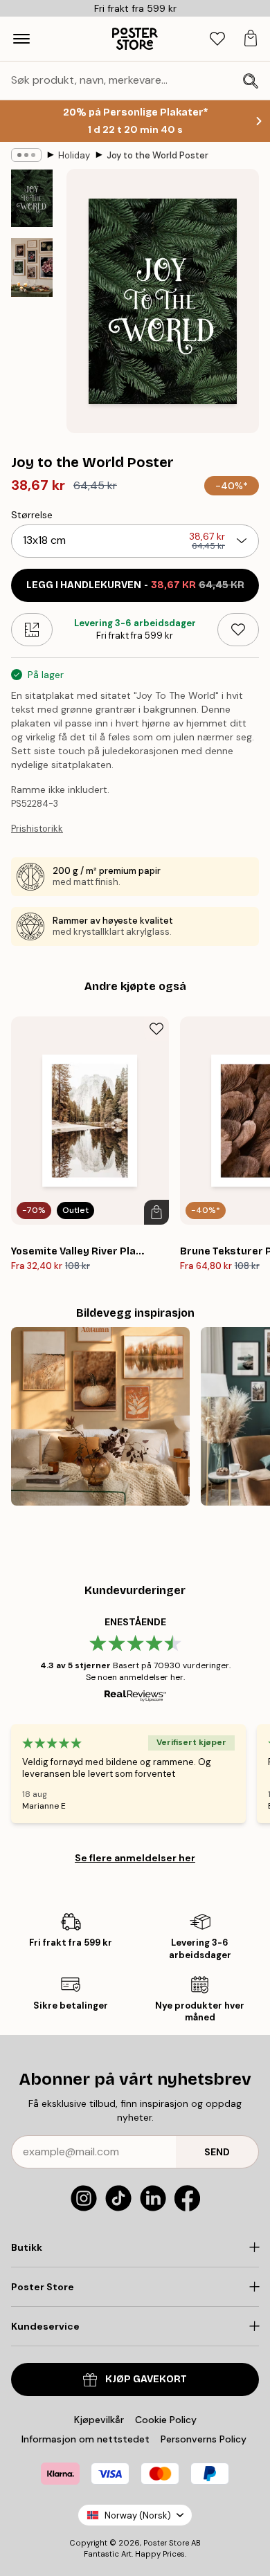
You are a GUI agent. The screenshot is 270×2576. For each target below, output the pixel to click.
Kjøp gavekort (146, 2379)
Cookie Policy (166, 2420)
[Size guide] (32, 630)
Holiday (74, 155)
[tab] (217, 39)
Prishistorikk (37, 829)
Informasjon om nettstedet (85, 2439)
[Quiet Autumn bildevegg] (100, 1416)
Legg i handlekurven (135, 585)
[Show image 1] (32, 198)
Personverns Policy (205, 2439)
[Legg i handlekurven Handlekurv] (156, 1212)
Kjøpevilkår (99, 2420)
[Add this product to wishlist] (238, 630)
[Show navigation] (21, 39)
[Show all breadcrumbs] (26, 155)
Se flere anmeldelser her (135, 1858)
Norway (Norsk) (138, 2515)
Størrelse (32, 515)
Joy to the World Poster (157, 155)
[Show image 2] (32, 267)
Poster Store (166, 2543)
